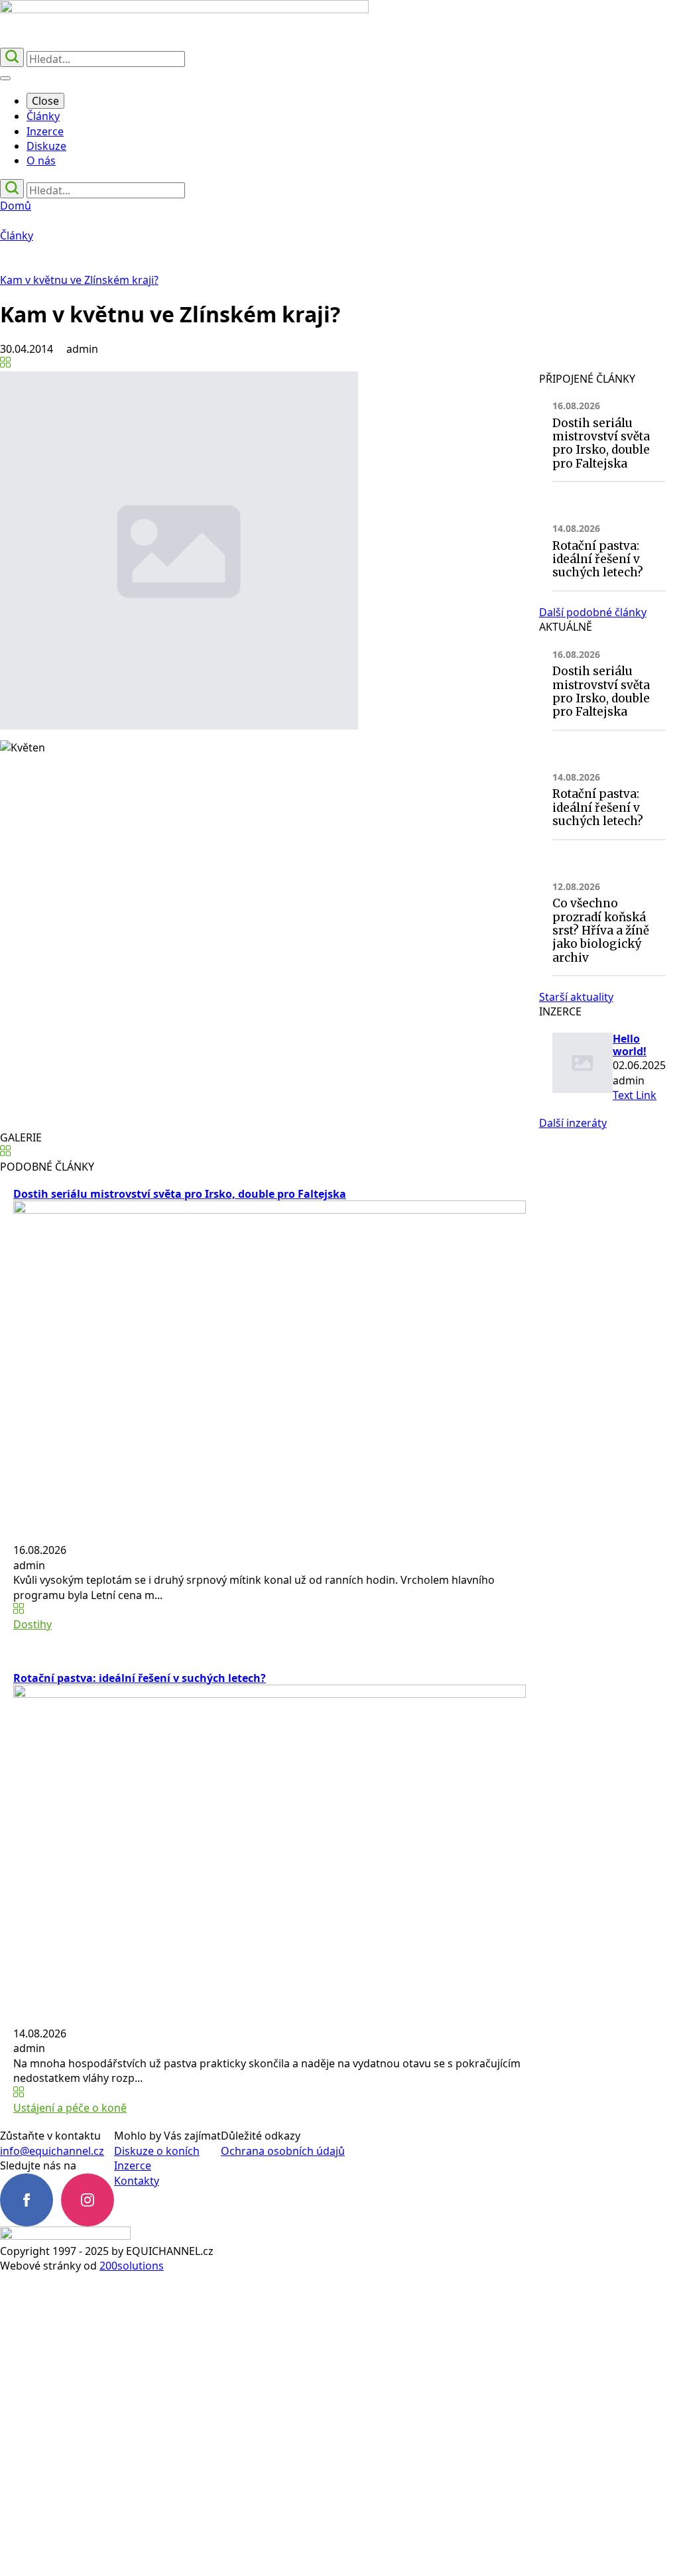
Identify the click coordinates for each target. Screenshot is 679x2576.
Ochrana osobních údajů (283, 2151)
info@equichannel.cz (52, 2151)
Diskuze (46, 146)
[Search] (12, 57)
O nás (41, 161)
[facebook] (27, 2200)
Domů (16, 206)
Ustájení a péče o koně (70, 2108)
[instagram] (88, 2200)
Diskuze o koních (157, 2151)
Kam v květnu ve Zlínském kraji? (79, 280)
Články (43, 116)
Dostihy (32, 1624)
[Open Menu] (5, 78)
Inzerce (45, 131)
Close (45, 101)
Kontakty (137, 2181)
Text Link (635, 1095)
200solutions (132, 2266)
